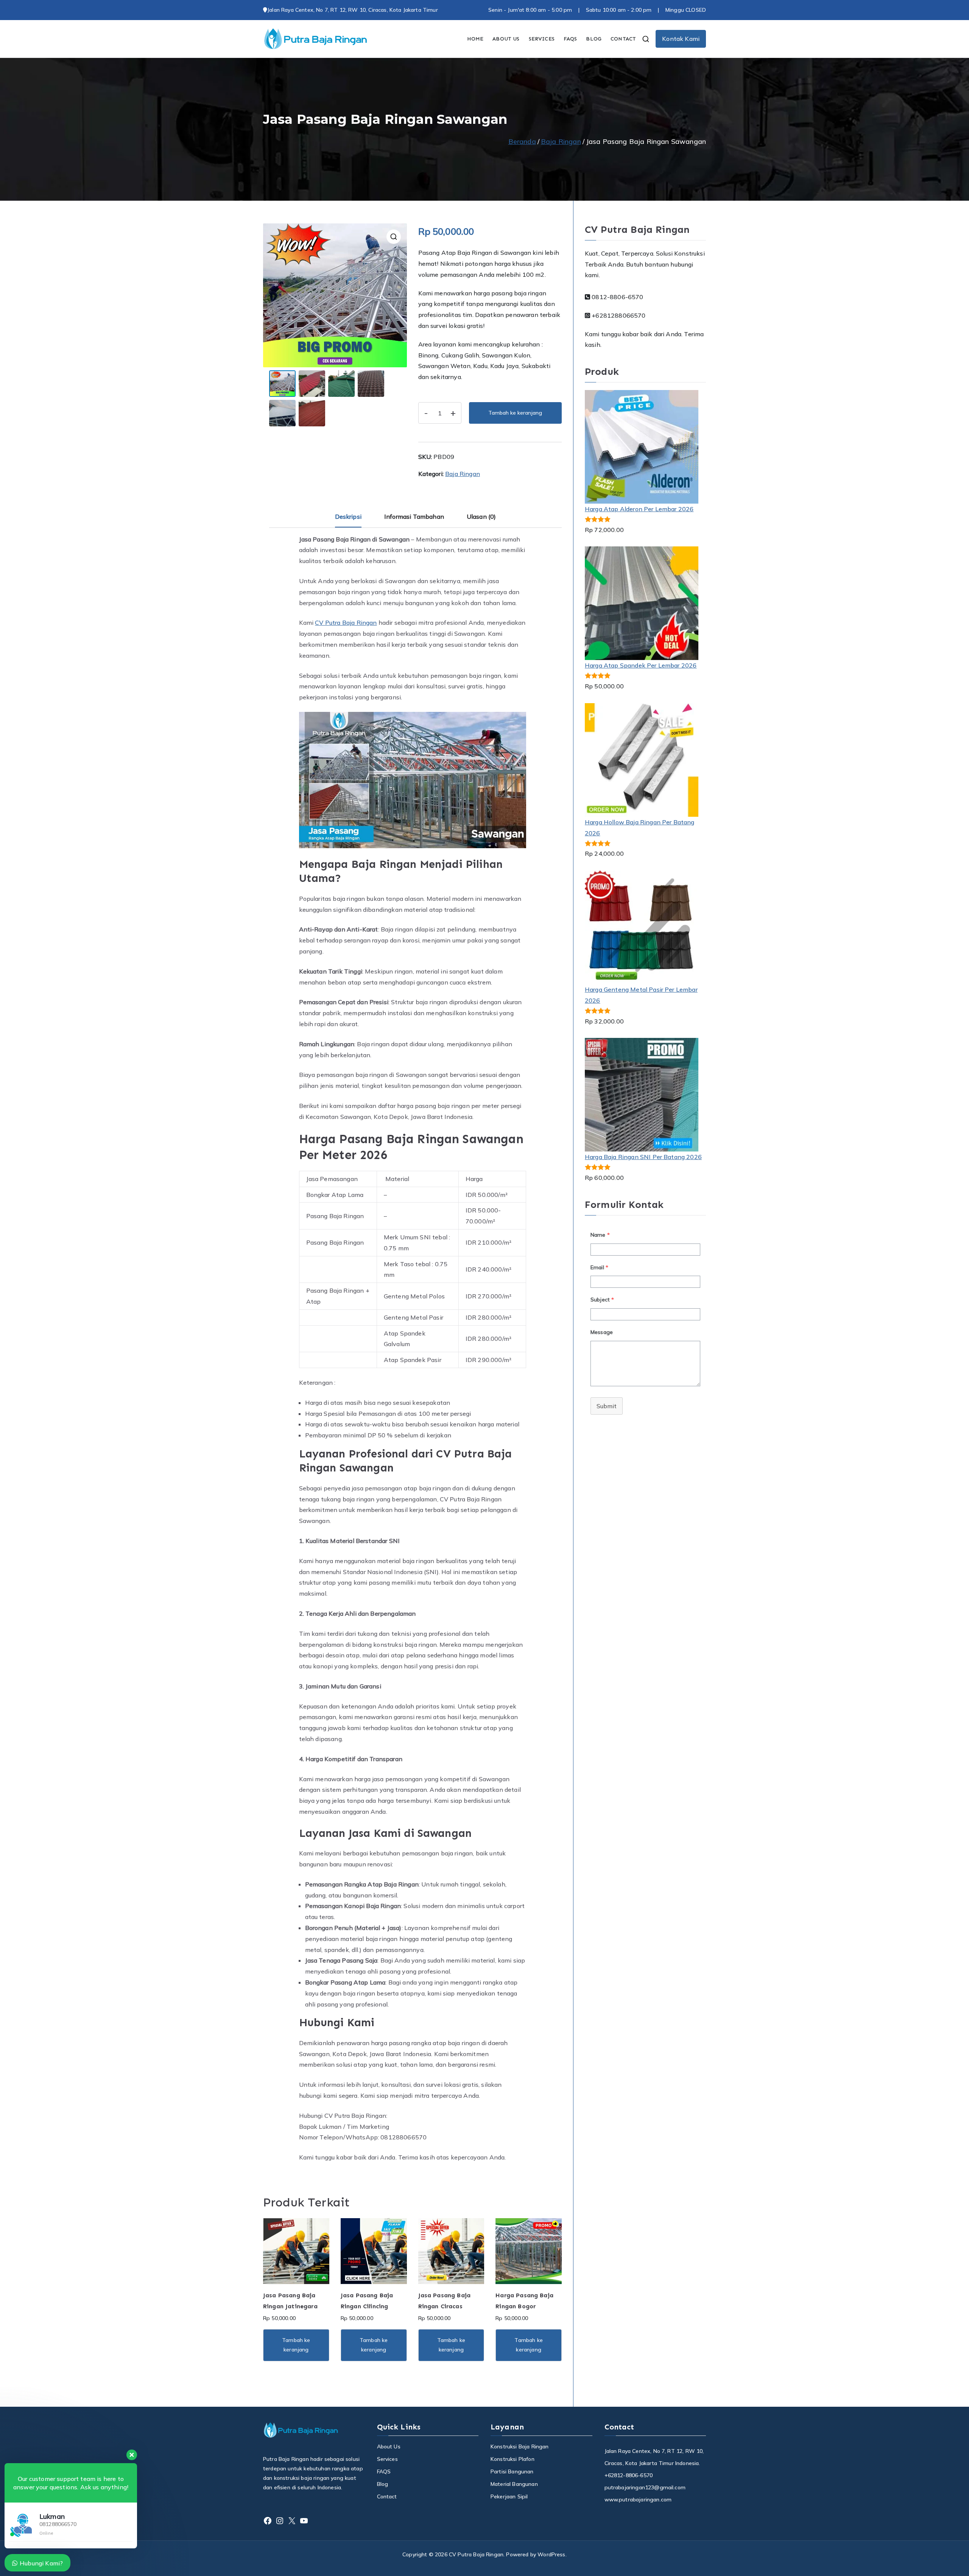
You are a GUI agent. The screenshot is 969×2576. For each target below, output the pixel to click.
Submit (607, 1406)
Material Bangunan (514, 2484)
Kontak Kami (681, 39)
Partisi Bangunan (512, 2471)
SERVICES (542, 39)
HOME (475, 39)
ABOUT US (506, 39)
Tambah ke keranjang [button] (296, 2345)
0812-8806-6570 (617, 297)
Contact (387, 2496)
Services (387, 2459)
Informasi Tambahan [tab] (414, 516)
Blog (383, 2484)
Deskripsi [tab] (348, 516)
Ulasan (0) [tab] (481, 516)
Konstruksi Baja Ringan (520, 2446)
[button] (394, 237)
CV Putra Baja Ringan (346, 623)
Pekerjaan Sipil (509, 2496)
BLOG (594, 39)
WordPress (551, 2554)
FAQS (570, 39)
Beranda (522, 141)
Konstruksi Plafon (513, 2459)
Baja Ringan (561, 141)
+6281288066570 (618, 315)
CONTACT (623, 39)
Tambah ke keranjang (515, 413)
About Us (389, 2446)
